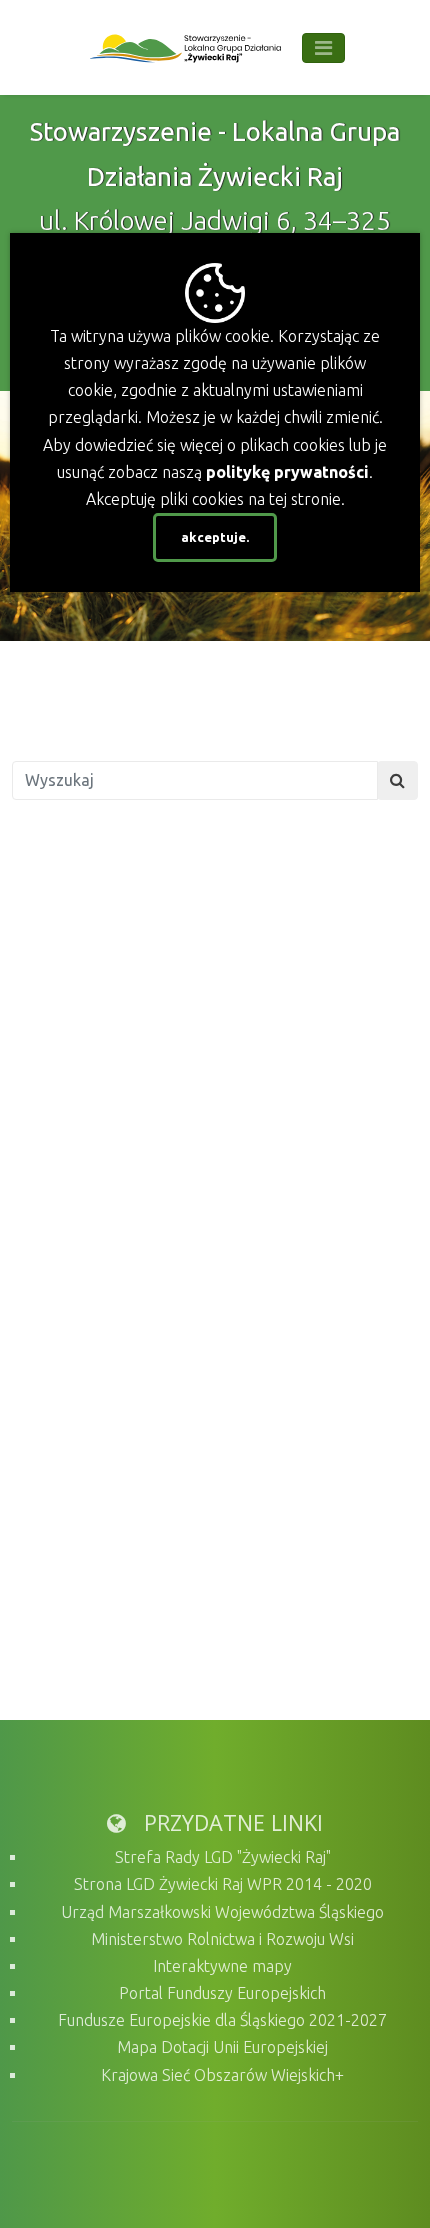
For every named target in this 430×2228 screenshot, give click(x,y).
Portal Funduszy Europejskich (222, 1993)
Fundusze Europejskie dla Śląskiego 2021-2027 (222, 2020)
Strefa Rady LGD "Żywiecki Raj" (223, 1857)
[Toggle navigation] (323, 48)
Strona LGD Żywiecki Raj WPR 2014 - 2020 (223, 1884)
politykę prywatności (287, 472)
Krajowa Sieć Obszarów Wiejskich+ (222, 2075)
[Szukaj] (397, 781)
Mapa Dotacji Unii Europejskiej (222, 2047)
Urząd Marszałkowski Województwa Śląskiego (222, 1912)
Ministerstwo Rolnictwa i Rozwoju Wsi (222, 1939)
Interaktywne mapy (222, 1966)
